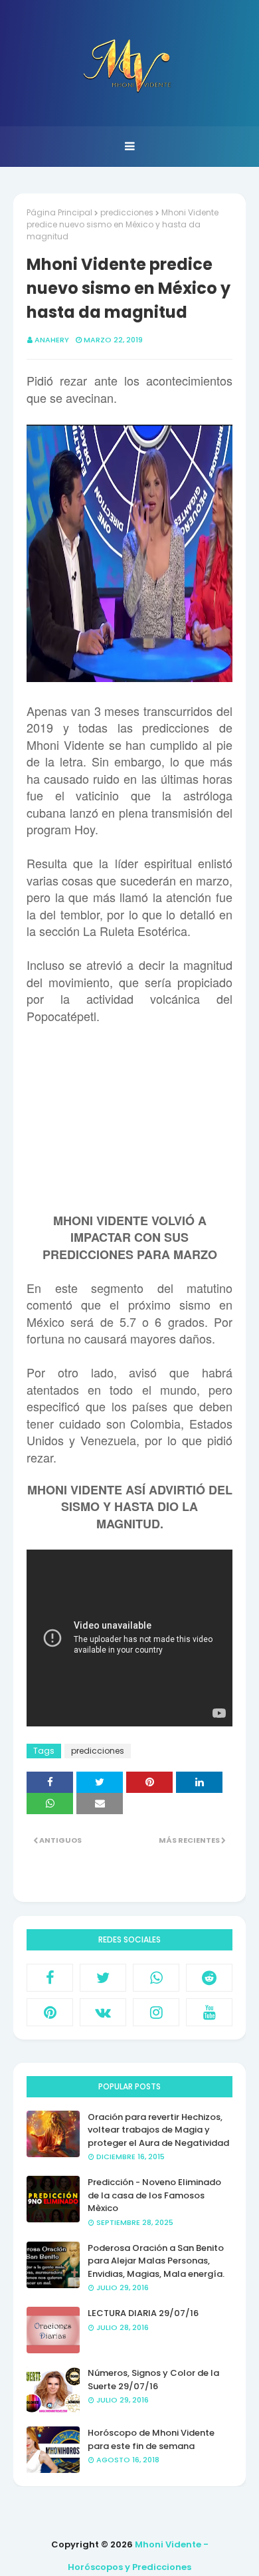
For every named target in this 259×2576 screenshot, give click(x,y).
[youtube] (209, 2012)
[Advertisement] (129, 1126)
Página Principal (59, 212)
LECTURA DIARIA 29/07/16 (143, 2313)
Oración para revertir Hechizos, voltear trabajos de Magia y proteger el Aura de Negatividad (158, 2130)
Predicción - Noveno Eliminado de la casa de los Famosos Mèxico (154, 2195)
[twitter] (103, 1978)
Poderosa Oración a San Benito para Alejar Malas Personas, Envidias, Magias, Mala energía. (156, 2261)
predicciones (127, 212)
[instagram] (156, 2012)
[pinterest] (50, 2012)
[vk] (103, 2012)
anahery (52, 340)
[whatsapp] (156, 1978)
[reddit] (209, 1978)
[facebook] (50, 1978)
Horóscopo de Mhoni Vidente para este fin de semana (151, 2439)
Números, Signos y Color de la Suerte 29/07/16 (153, 2380)
